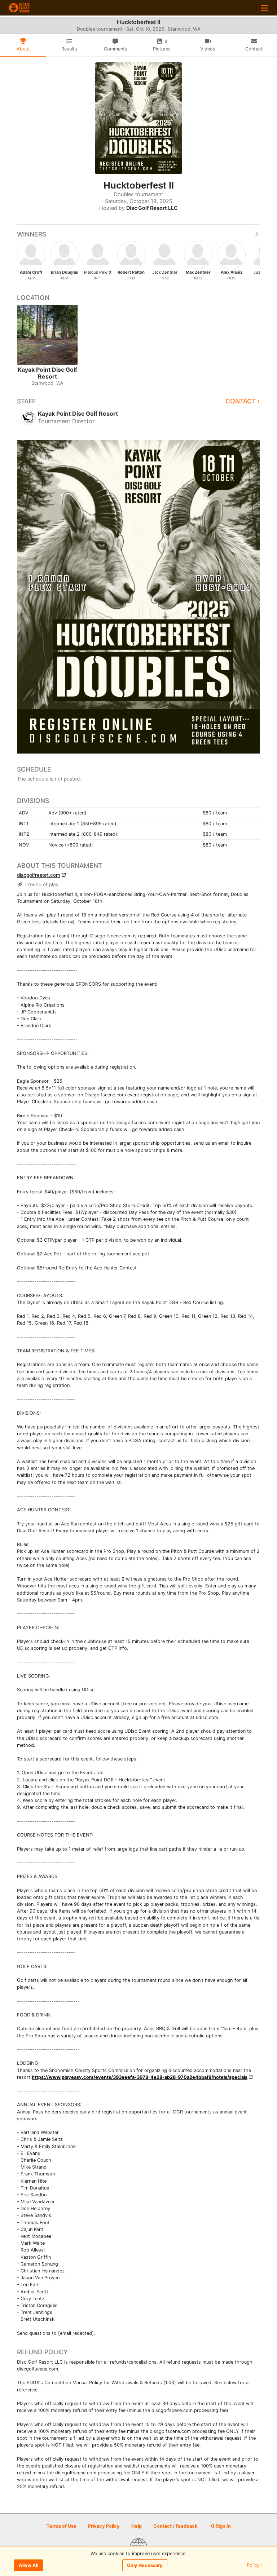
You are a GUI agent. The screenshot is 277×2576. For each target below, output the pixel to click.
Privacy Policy (104, 2526)
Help (137, 2526)
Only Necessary (145, 2565)
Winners (32, 234)
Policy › (255, 2565)
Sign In (223, 2526)
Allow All (28, 2565)
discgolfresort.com (39, 875)
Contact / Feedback (175, 2526)
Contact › (243, 401)
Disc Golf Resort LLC (152, 208)
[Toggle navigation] (264, 8)
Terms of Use (61, 2526)
